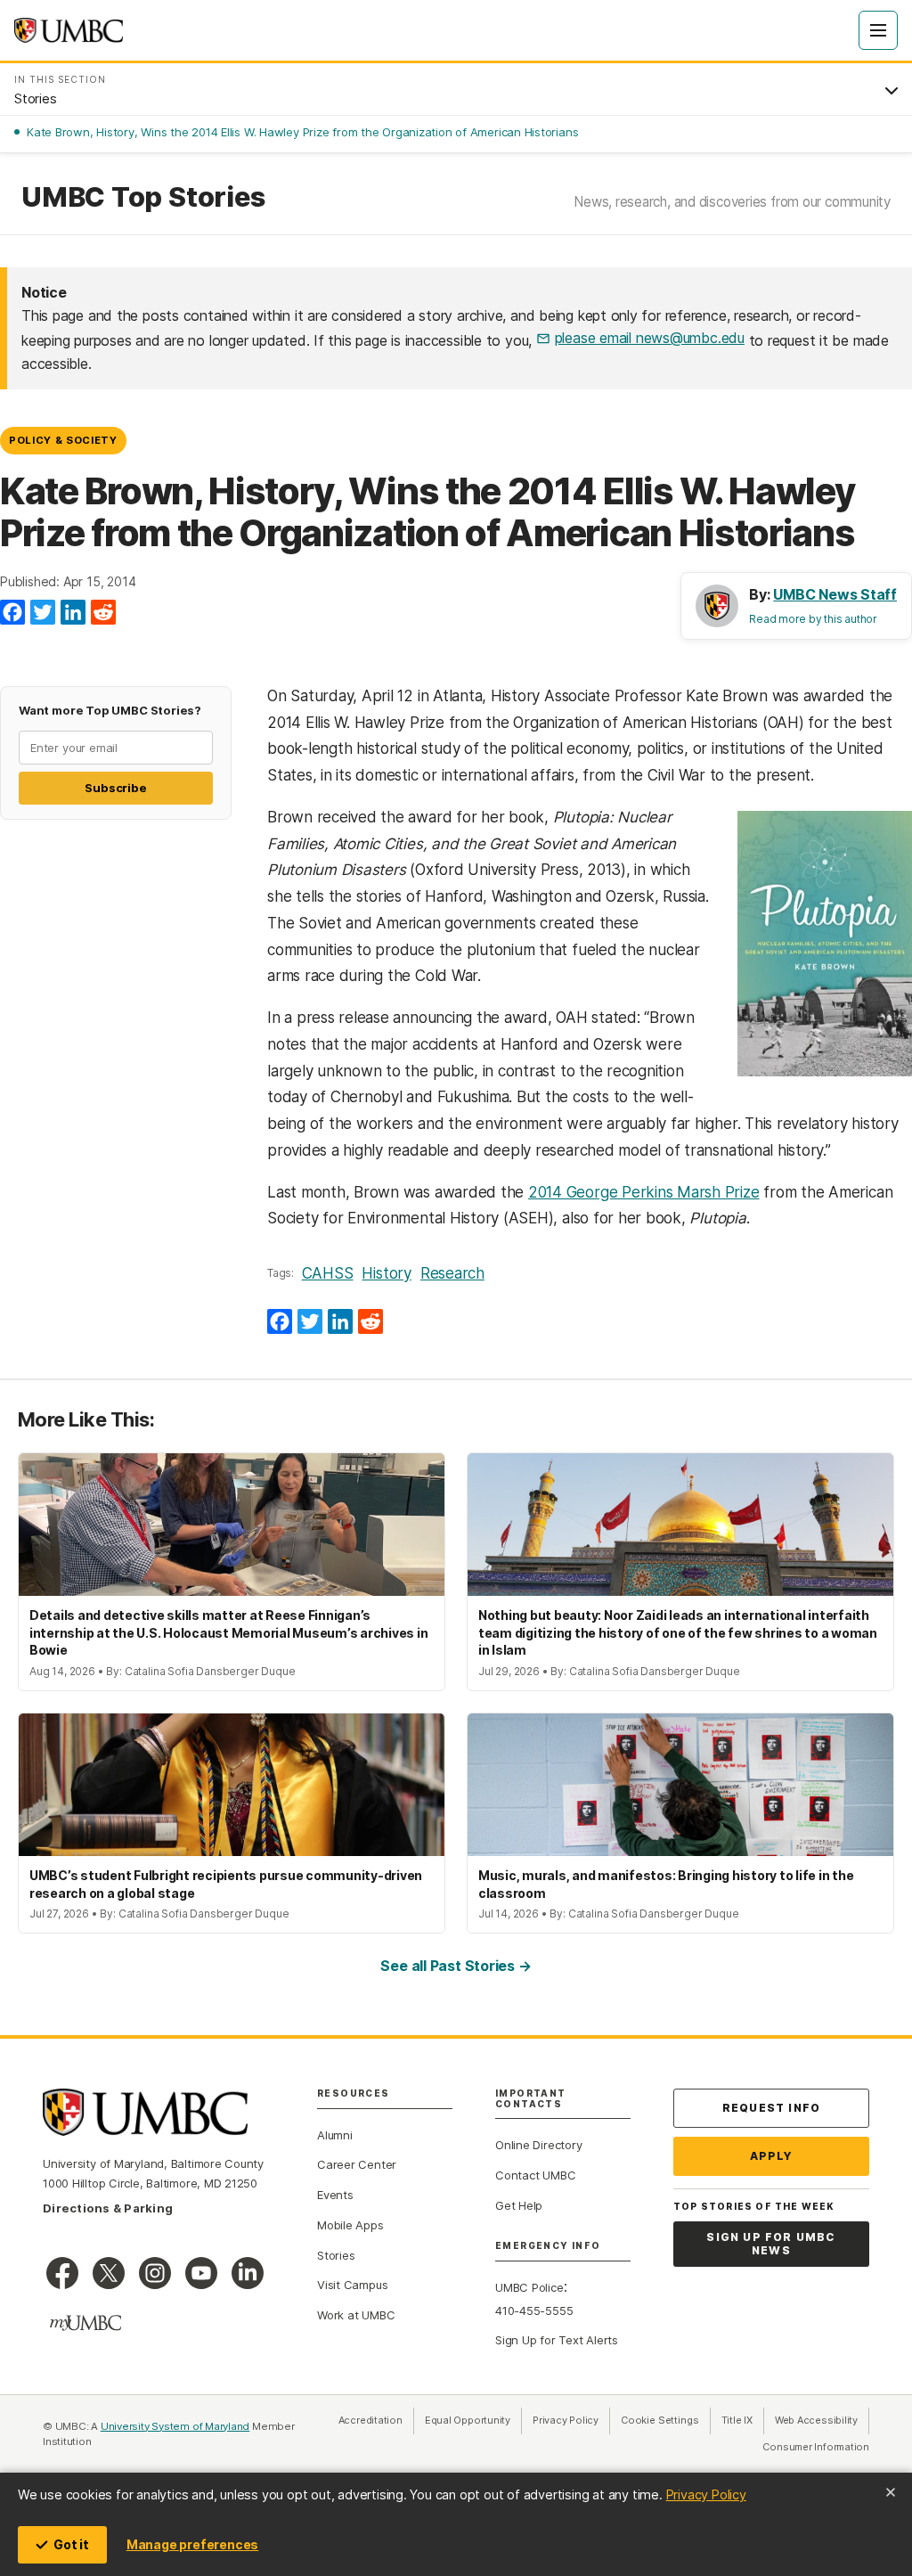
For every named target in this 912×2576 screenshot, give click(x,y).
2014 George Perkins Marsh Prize (644, 1192)
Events (335, 2195)
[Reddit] (103, 613)
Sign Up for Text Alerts (557, 2340)
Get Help (519, 2205)
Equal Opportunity (473, 2420)
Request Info (771, 2108)
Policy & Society (63, 440)
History (386, 1273)
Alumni (335, 2135)
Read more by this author (813, 619)
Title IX (743, 2420)
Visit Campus (352, 2285)
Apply (772, 2156)
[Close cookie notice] (891, 2492)
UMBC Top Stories (143, 197)
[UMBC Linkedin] (248, 2273)
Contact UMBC (535, 2175)
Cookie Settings (660, 2420)
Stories (336, 2255)
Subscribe (115, 788)
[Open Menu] (878, 30)
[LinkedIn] (73, 613)
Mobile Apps (350, 2225)
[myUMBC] (85, 2323)
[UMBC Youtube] (201, 2273)
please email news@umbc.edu (650, 338)
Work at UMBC (356, 2315)
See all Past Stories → (456, 1966)
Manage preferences (192, 2544)
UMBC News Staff (835, 594)
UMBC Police (529, 2287)
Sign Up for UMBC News (771, 2244)
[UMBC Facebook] (62, 2273)
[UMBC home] (69, 30)
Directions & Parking (108, 2208)
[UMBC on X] (109, 2273)
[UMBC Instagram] (155, 2273)
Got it (71, 2544)
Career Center (357, 2164)
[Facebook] (12, 613)
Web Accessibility (822, 2420)
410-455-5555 (534, 2310)
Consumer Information (816, 2447)
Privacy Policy (706, 2494)
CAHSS (328, 1273)
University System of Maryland (175, 2426)
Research (452, 1273)
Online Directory (538, 2145)
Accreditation (370, 2420)
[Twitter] (43, 613)
